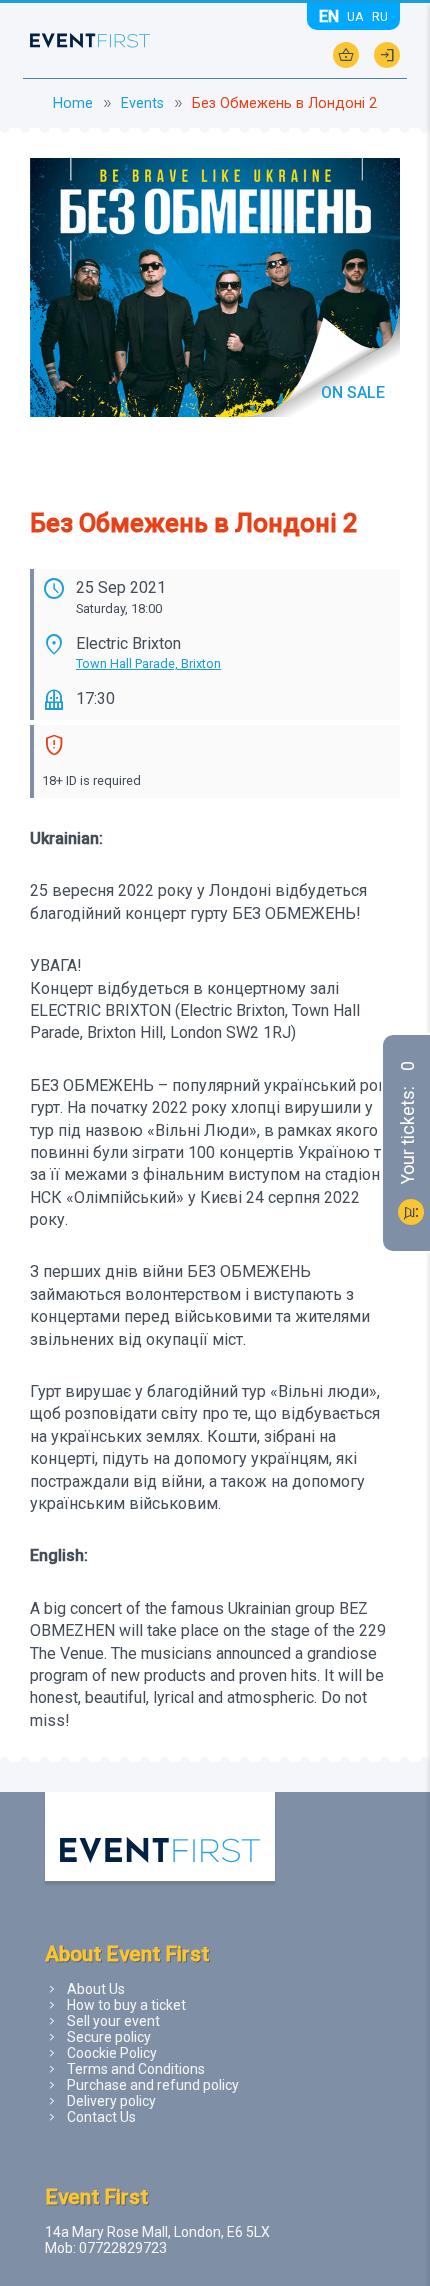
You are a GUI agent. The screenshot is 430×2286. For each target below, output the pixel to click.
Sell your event (113, 2021)
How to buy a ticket (126, 2005)
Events (142, 103)
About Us (96, 1989)
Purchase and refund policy (153, 2085)
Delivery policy (111, 2101)
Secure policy (109, 2037)
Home (73, 103)
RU (380, 16)
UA (355, 16)
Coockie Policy (112, 2053)
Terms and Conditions (136, 2069)
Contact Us (101, 2117)
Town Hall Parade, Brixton (148, 663)
